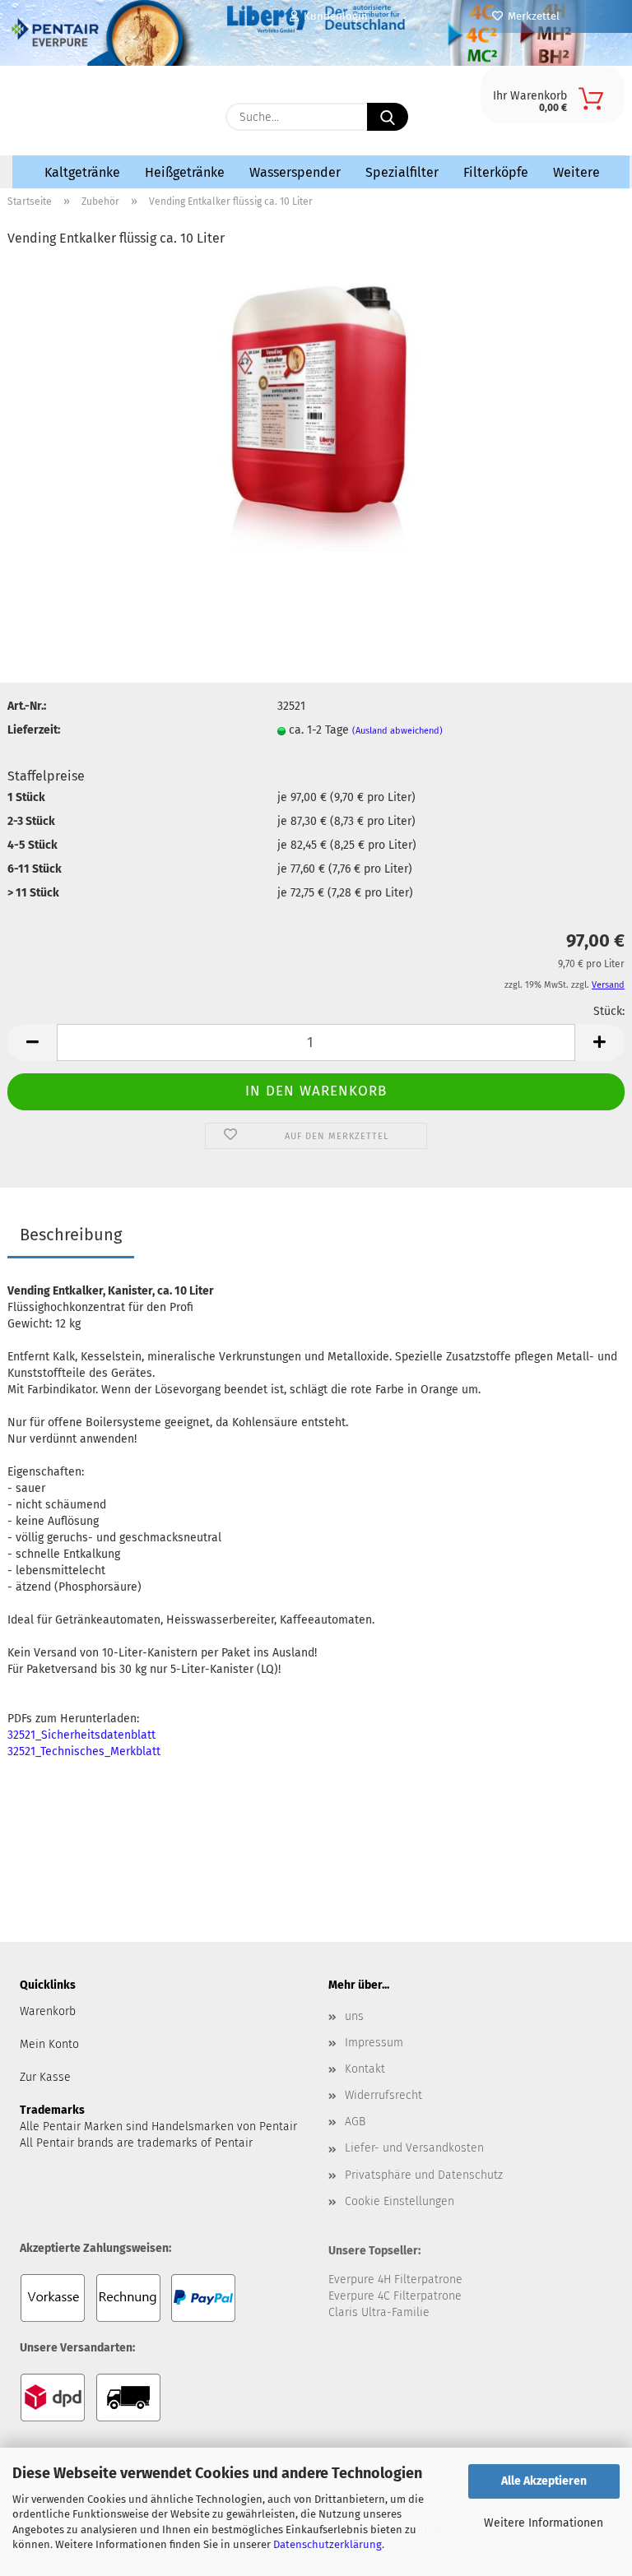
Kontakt (365, 2069)
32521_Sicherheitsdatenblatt (81, 1735)
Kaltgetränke (82, 172)
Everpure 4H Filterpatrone (395, 2279)
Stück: (609, 1011)
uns (354, 2016)
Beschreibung (71, 1235)
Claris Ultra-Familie (379, 2312)
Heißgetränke (185, 172)
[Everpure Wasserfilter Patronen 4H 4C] (110, 113)
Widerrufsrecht (383, 2095)
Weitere (576, 172)
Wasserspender (295, 172)
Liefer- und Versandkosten (414, 2148)
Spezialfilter (402, 172)
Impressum (374, 2043)
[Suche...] (388, 117)
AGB (355, 2122)
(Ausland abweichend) (397, 731)
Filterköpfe (496, 172)
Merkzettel (531, 16)
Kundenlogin (333, 16)
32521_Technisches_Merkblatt (84, 1751)
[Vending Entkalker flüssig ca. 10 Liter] (316, 407)
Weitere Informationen (544, 2523)
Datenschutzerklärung (328, 2544)
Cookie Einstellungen (400, 2201)
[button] (32, 1042)
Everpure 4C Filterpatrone (395, 2296)
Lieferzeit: (34, 730)
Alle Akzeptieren (544, 2481)
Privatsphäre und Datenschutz (424, 2175)
